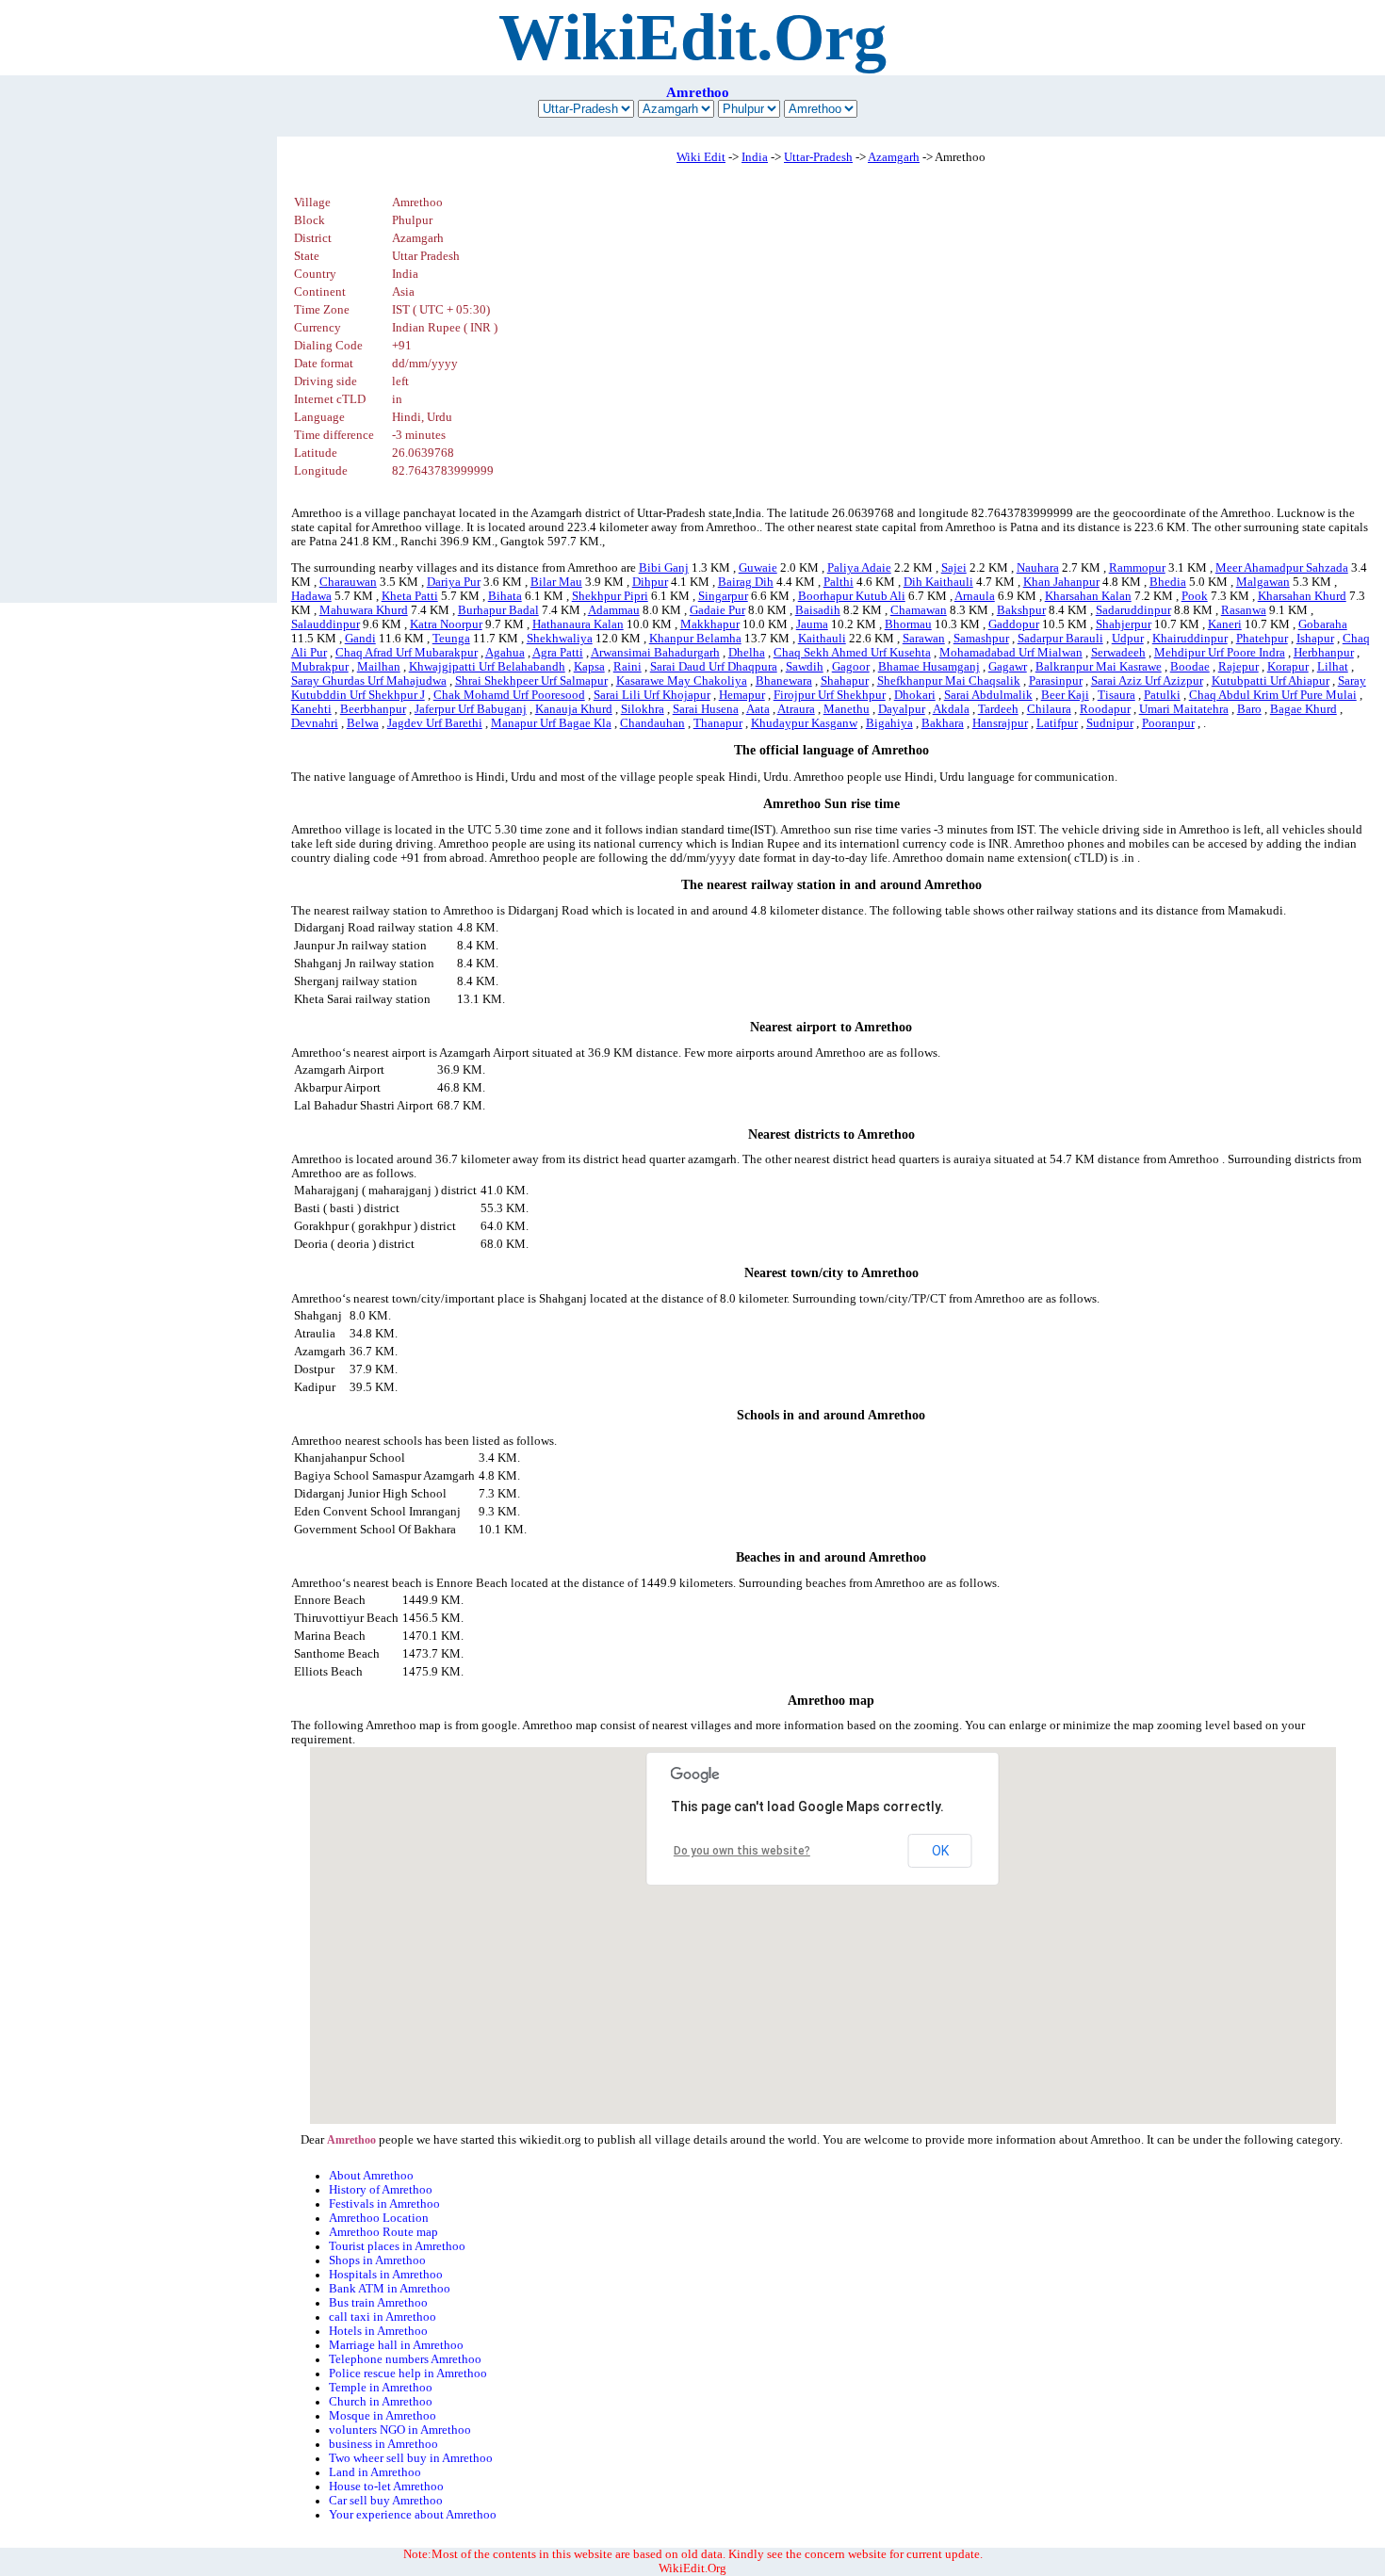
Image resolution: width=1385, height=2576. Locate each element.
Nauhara (1038, 568)
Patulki (1162, 695)
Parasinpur (1056, 681)
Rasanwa (1244, 610)
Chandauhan (652, 723)
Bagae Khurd (1304, 709)
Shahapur (845, 681)
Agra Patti (558, 653)
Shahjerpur (1124, 624)
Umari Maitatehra (1184, 709)
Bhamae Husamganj (929, 667)
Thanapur (718, 723)
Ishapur (1315, 639)
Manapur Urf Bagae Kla (551, 723)
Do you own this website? (742, 1851)
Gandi (360, 639)
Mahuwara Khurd (364, 610)
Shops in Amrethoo (377, 2260)
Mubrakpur (320, 667)
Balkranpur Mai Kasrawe (1099, 667)
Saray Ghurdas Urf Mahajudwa (369, 681)
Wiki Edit (701, 157)
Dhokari (915, 695)
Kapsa (589, 667)
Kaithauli (822, 639)
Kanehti (311, 709)
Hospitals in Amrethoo (386, 2275)
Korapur (1288, 667)
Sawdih (805, 667)
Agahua (505, 653)
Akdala (951, 709)
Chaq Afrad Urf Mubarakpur (407, 653)
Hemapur (742, 695)
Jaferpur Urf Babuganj (471, 709)
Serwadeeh (1118, 653)
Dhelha (747, 653)
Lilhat (1333, 667)
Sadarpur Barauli (1060, 639)
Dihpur (650, 582)
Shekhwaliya (560, 639)
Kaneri (1225, 624)
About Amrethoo (371, 2176)
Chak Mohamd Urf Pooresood (509, 695)
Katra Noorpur (446, 624)
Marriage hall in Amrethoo (396, 2345)
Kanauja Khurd (574, 709)
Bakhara (943, 723)
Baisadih (818, 610)
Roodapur (1105, 709)
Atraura (796, 709)
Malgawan (1263, 582)
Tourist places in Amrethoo (397, 2246)
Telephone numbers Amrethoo (405, 2359)
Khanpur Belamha (695, 639)
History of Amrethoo (381, 2190)
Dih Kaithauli (938, 582)
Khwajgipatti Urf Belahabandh (487, 667)
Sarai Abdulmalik (988, 695)
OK (940, 1851)
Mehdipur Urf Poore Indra (1220, 653)
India (755, 157)
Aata (758, 709)
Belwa (363, 723)
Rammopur (1137, 568)
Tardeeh (998, 709)
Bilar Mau (556, 582)
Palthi (839, 582)
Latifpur (1057, 723)
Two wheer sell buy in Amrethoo (411, 2458)
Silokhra (643, 709)
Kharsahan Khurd (1302, 596)
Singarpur (723, 596)
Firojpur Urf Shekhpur (830, 695)
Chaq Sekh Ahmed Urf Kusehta (852, 653)
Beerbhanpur (373, 709)
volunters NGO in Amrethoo (400, 2430)
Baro (1249, 709)
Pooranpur (1168, 723)
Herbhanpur (1324, 653)
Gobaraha (1323, 624)
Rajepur (1238, 667)
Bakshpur (1021, 610)
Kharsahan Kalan (1088, 596)
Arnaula (975, 596)
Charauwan (348, 582)
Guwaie (758, 568)
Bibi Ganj (664, 568)
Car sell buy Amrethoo (386, 2501)
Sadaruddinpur (1133, 610)
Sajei (954, 568)
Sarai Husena (706, 709)
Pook (1195, 596)
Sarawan (924, 639)
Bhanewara (784, 681)
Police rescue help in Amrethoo (408, 2373)
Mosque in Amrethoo (383, 2416)
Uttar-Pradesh (818, 157)
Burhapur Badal (498, 610)
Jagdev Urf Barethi (435, 723)
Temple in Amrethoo (381, 2388)
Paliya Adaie (859, 568)
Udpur (1128, 639)
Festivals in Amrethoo (384, 2204)
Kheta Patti (410, 596)
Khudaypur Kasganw (804, 723)
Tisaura (1116, 695)
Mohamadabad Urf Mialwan (1011, 653)
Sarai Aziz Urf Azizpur (1147, 681)
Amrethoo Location (379, 2218)
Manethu (847, 709)
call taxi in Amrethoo (383, 2317)
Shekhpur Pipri (610, 596)
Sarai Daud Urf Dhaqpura (714, 667)
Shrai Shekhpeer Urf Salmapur (531, 681)
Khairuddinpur (1190, 639)
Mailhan (379, 667)
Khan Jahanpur (1061, 582)
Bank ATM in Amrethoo (390, 2289)
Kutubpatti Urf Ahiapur (1271, 681)
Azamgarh (894, 157)
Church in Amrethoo (381, 2402)
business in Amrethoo (383, 2444)
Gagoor (851, 667)
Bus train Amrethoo (378, 2303)
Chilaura (1049, 709)
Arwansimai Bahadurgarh (655, 653)
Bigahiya (889, 723)
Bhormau (908, 624)
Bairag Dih (746, 582)
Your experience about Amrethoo (413, 2515)
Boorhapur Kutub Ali (852, 596)
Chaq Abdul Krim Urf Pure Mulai (1273, 695)
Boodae (1190, 667)
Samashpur (981, 639)
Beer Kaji (1065, 695)
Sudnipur (1110, 723)
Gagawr (1008, 667)
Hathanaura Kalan (578, 624)
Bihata (505, 596)
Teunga (451, 639)
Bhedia (1168, 582)
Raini (627, 667)
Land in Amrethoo (375, 2472)
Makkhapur (710, 624)
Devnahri (315, 723)
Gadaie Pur (717, 610)
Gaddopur (1014, 624)
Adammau (614, 610)
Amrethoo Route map (383, 2232)
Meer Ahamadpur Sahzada (1282, 568)
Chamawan (919, 610)
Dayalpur (902, 709)
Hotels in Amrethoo (378, 2331)
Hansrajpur (1000, 723)
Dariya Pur (454, 582)
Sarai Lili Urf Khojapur (652, 695)
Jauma (812, 624)
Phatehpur (1262, 639)
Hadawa (311, 596)
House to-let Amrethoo (386, 2487)
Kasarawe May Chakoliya (682, 681)
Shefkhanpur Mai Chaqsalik (949, 681)
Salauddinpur (326, 624)
